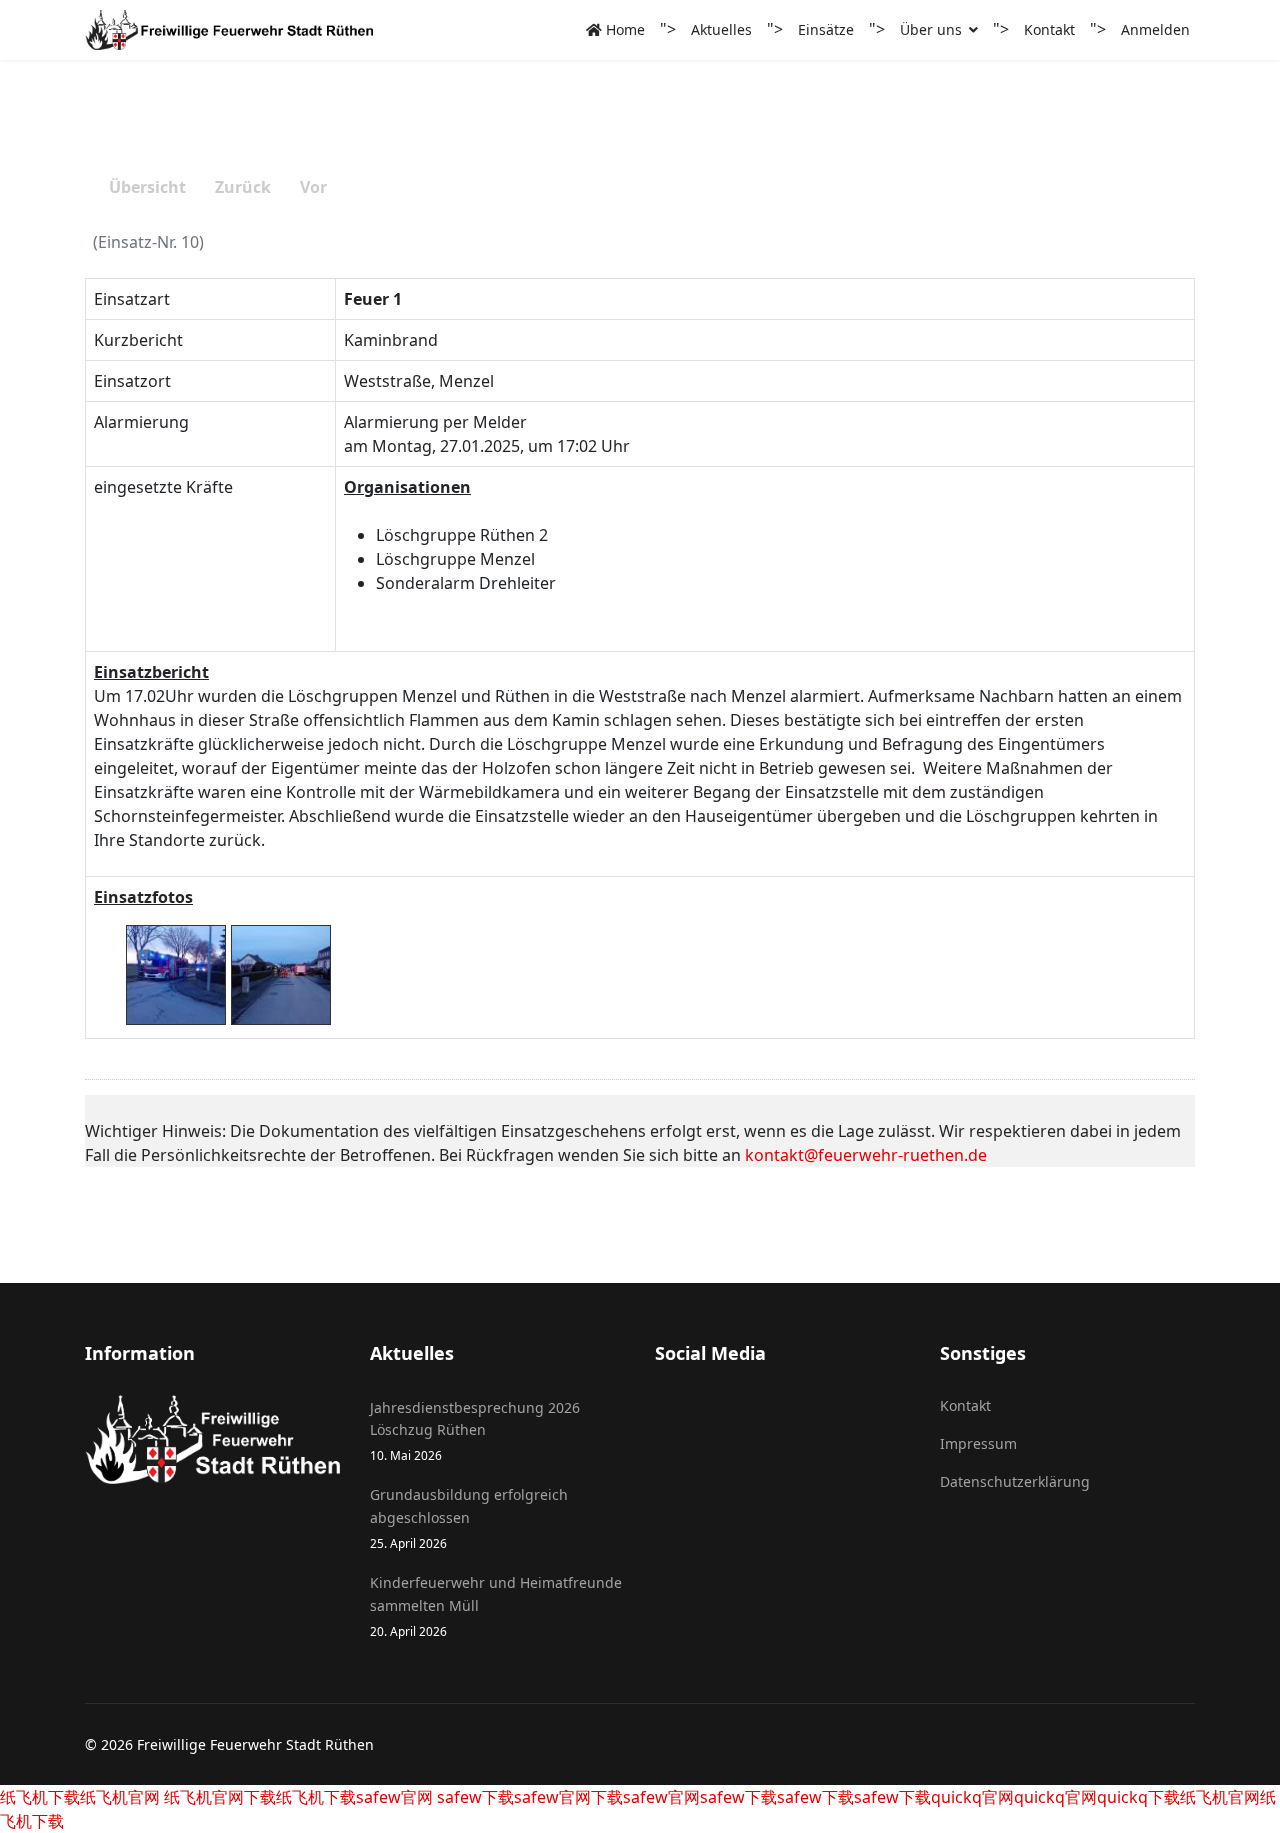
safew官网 (394, 1797)
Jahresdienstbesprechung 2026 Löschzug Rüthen (475, 1431)
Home (623, 29)
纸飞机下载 (40, 1797)
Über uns (931, 29)
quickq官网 (972, 1797)
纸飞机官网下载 (218, 1797)
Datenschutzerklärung (1015, 1481)
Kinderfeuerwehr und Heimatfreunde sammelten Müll (496, 1606)
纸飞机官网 (120, 1797)
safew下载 (473, 1797)
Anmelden (1155, 29)
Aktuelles (721, 29)
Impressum (978, 1443)
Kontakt (1049, 29)
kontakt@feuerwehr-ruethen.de (866, 1155)
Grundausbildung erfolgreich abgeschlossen (469, 1518)
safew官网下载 (568, 1797)
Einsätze (826, 29)
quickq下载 (1138, 1797)
